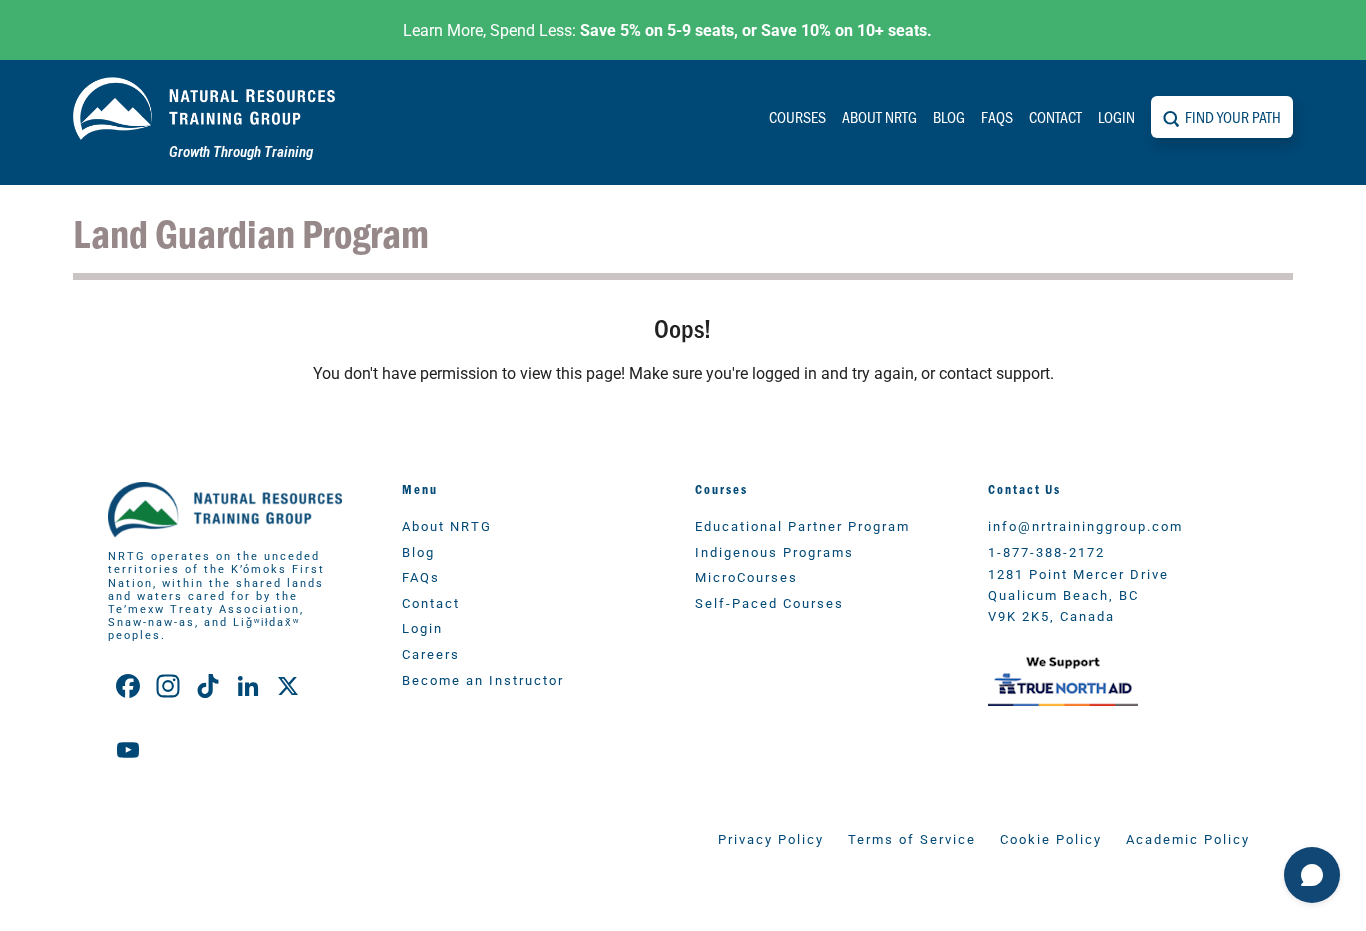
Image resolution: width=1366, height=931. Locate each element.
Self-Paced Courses (769, 602)
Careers (431, 653)
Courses (797, 116)
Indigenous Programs (774, 551)
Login (1116, 116)
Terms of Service (912, 838)
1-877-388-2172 (1046, 551)
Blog (949, 116)
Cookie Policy (1051, 838)
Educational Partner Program (802, 525)
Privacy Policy (771, 838)
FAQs (997, 116)
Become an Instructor (483, 679)
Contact (1055, 116)
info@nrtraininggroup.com (1085, 525)
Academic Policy (1188, 838)
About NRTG (879, 116)
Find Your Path (1233, 116)
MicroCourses (746, 576)
